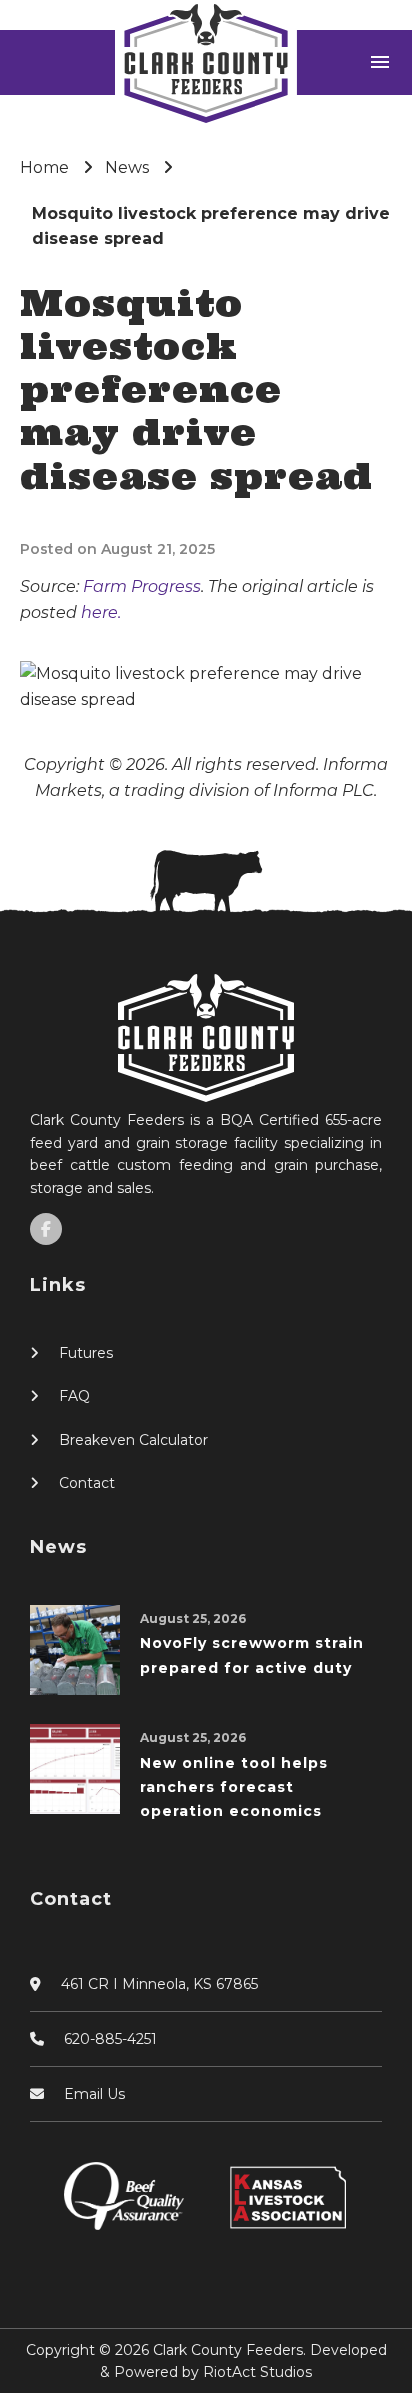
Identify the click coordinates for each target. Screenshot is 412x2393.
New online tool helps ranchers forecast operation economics (234, 1787)
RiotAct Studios (257, 2372)
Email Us (94, 2094)
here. (101, 612)
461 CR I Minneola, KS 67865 (159, 1984)
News (127, 167)
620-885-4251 (110, 2039)
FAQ (74, 1396)
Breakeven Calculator (133, 1440)
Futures (86, 1353)
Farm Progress (142, 586)
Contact (87, 1483)
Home (44, 167)
